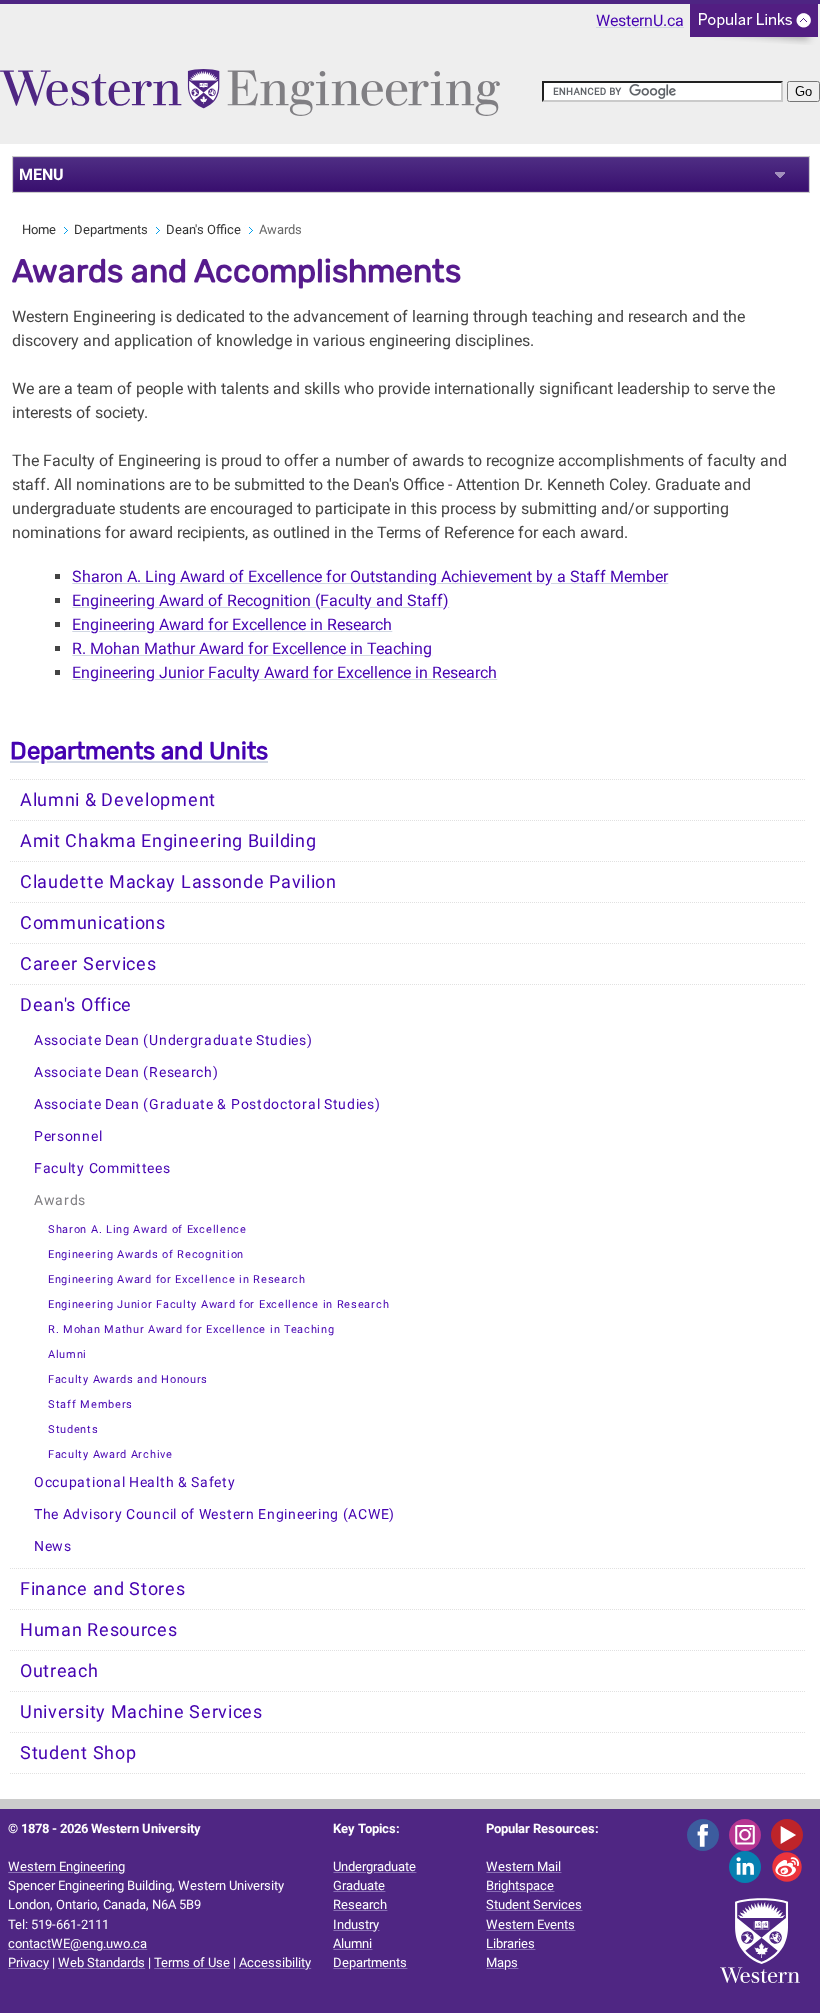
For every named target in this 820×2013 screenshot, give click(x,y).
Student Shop (78, 1753)
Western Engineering (66, 1866)
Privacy (28, 1962)
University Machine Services (141, 1712)
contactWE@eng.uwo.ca (77, 1943)
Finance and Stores (103, 1589)
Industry (356, 1924)
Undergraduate (374, 1866)
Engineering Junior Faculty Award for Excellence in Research (218, 1304)
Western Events (530, 1924)
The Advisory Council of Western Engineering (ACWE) (214, 1514)
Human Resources (99, 1630)
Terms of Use (192, 1962)
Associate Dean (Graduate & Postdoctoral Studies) (207, 1104)
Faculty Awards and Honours (128, 1379)
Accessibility (275, 1962)
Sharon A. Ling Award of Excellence (147, 1229)
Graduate (359, 1885)
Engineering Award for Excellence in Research (232, 624)
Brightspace (520, 1885)
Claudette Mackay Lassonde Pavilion (178, 882)
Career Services (88, 964)
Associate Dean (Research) (126, 1072)
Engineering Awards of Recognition (146, 1254)
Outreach (59, 1671)
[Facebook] (706, 1833)
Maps (502, 1962)
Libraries (510, 1943)
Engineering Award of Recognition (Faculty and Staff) (260, 600)
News (53, 1546)
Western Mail (523, 1866)
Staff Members (90, 1404)
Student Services (534, 1904)
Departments (111, 229)
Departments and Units (139, 751)
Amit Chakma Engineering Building (168, 841)
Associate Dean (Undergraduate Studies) (173, 1040)
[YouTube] (790, 1833)
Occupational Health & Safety (135, 1482)
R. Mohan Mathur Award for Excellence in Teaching (252, 648)
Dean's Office (203, 229)
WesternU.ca (640, 20)
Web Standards (101, 1962)
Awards (60, 1200)
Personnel (68, 1136)
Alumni (67, 1354)
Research (360, 1904)
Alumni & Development (118, 800)
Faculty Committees (102, 1168)
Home (39, 229)
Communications (93, 923)
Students (73, 1429)
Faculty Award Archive (110, 1454)
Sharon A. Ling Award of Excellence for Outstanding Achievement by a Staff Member (370, 576)
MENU (41, 174)
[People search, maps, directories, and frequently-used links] (754, 26)
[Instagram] (748, 1833)
